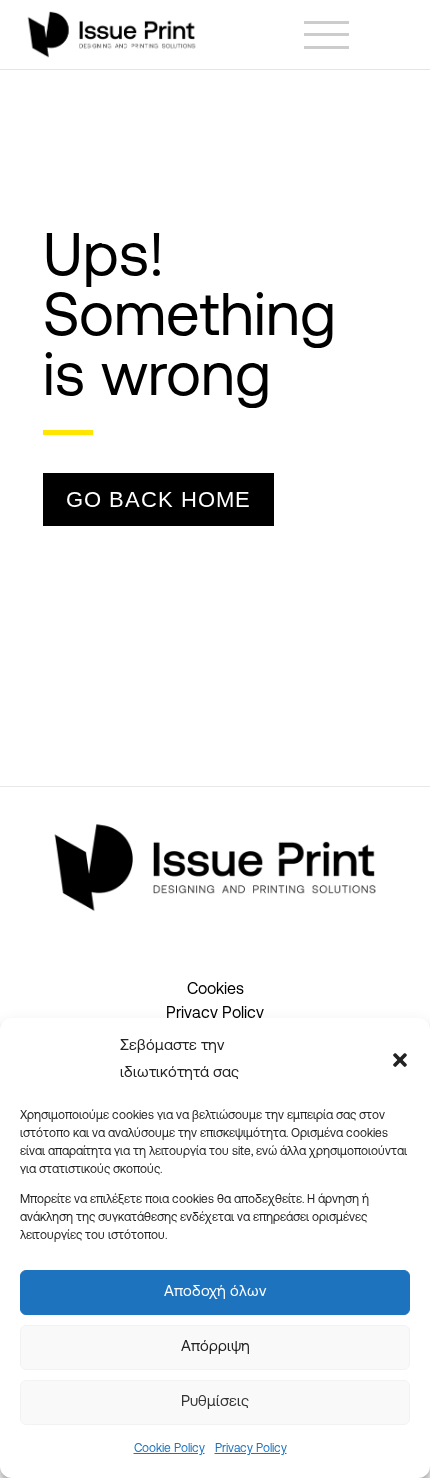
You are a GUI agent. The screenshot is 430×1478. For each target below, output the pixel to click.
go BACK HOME (158, 499)
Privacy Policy (251, 1449)
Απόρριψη (215, 1347)
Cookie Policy (169, 1449)
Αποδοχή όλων (215, 1292)
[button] (400, 1060)
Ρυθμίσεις (215, 1402)
